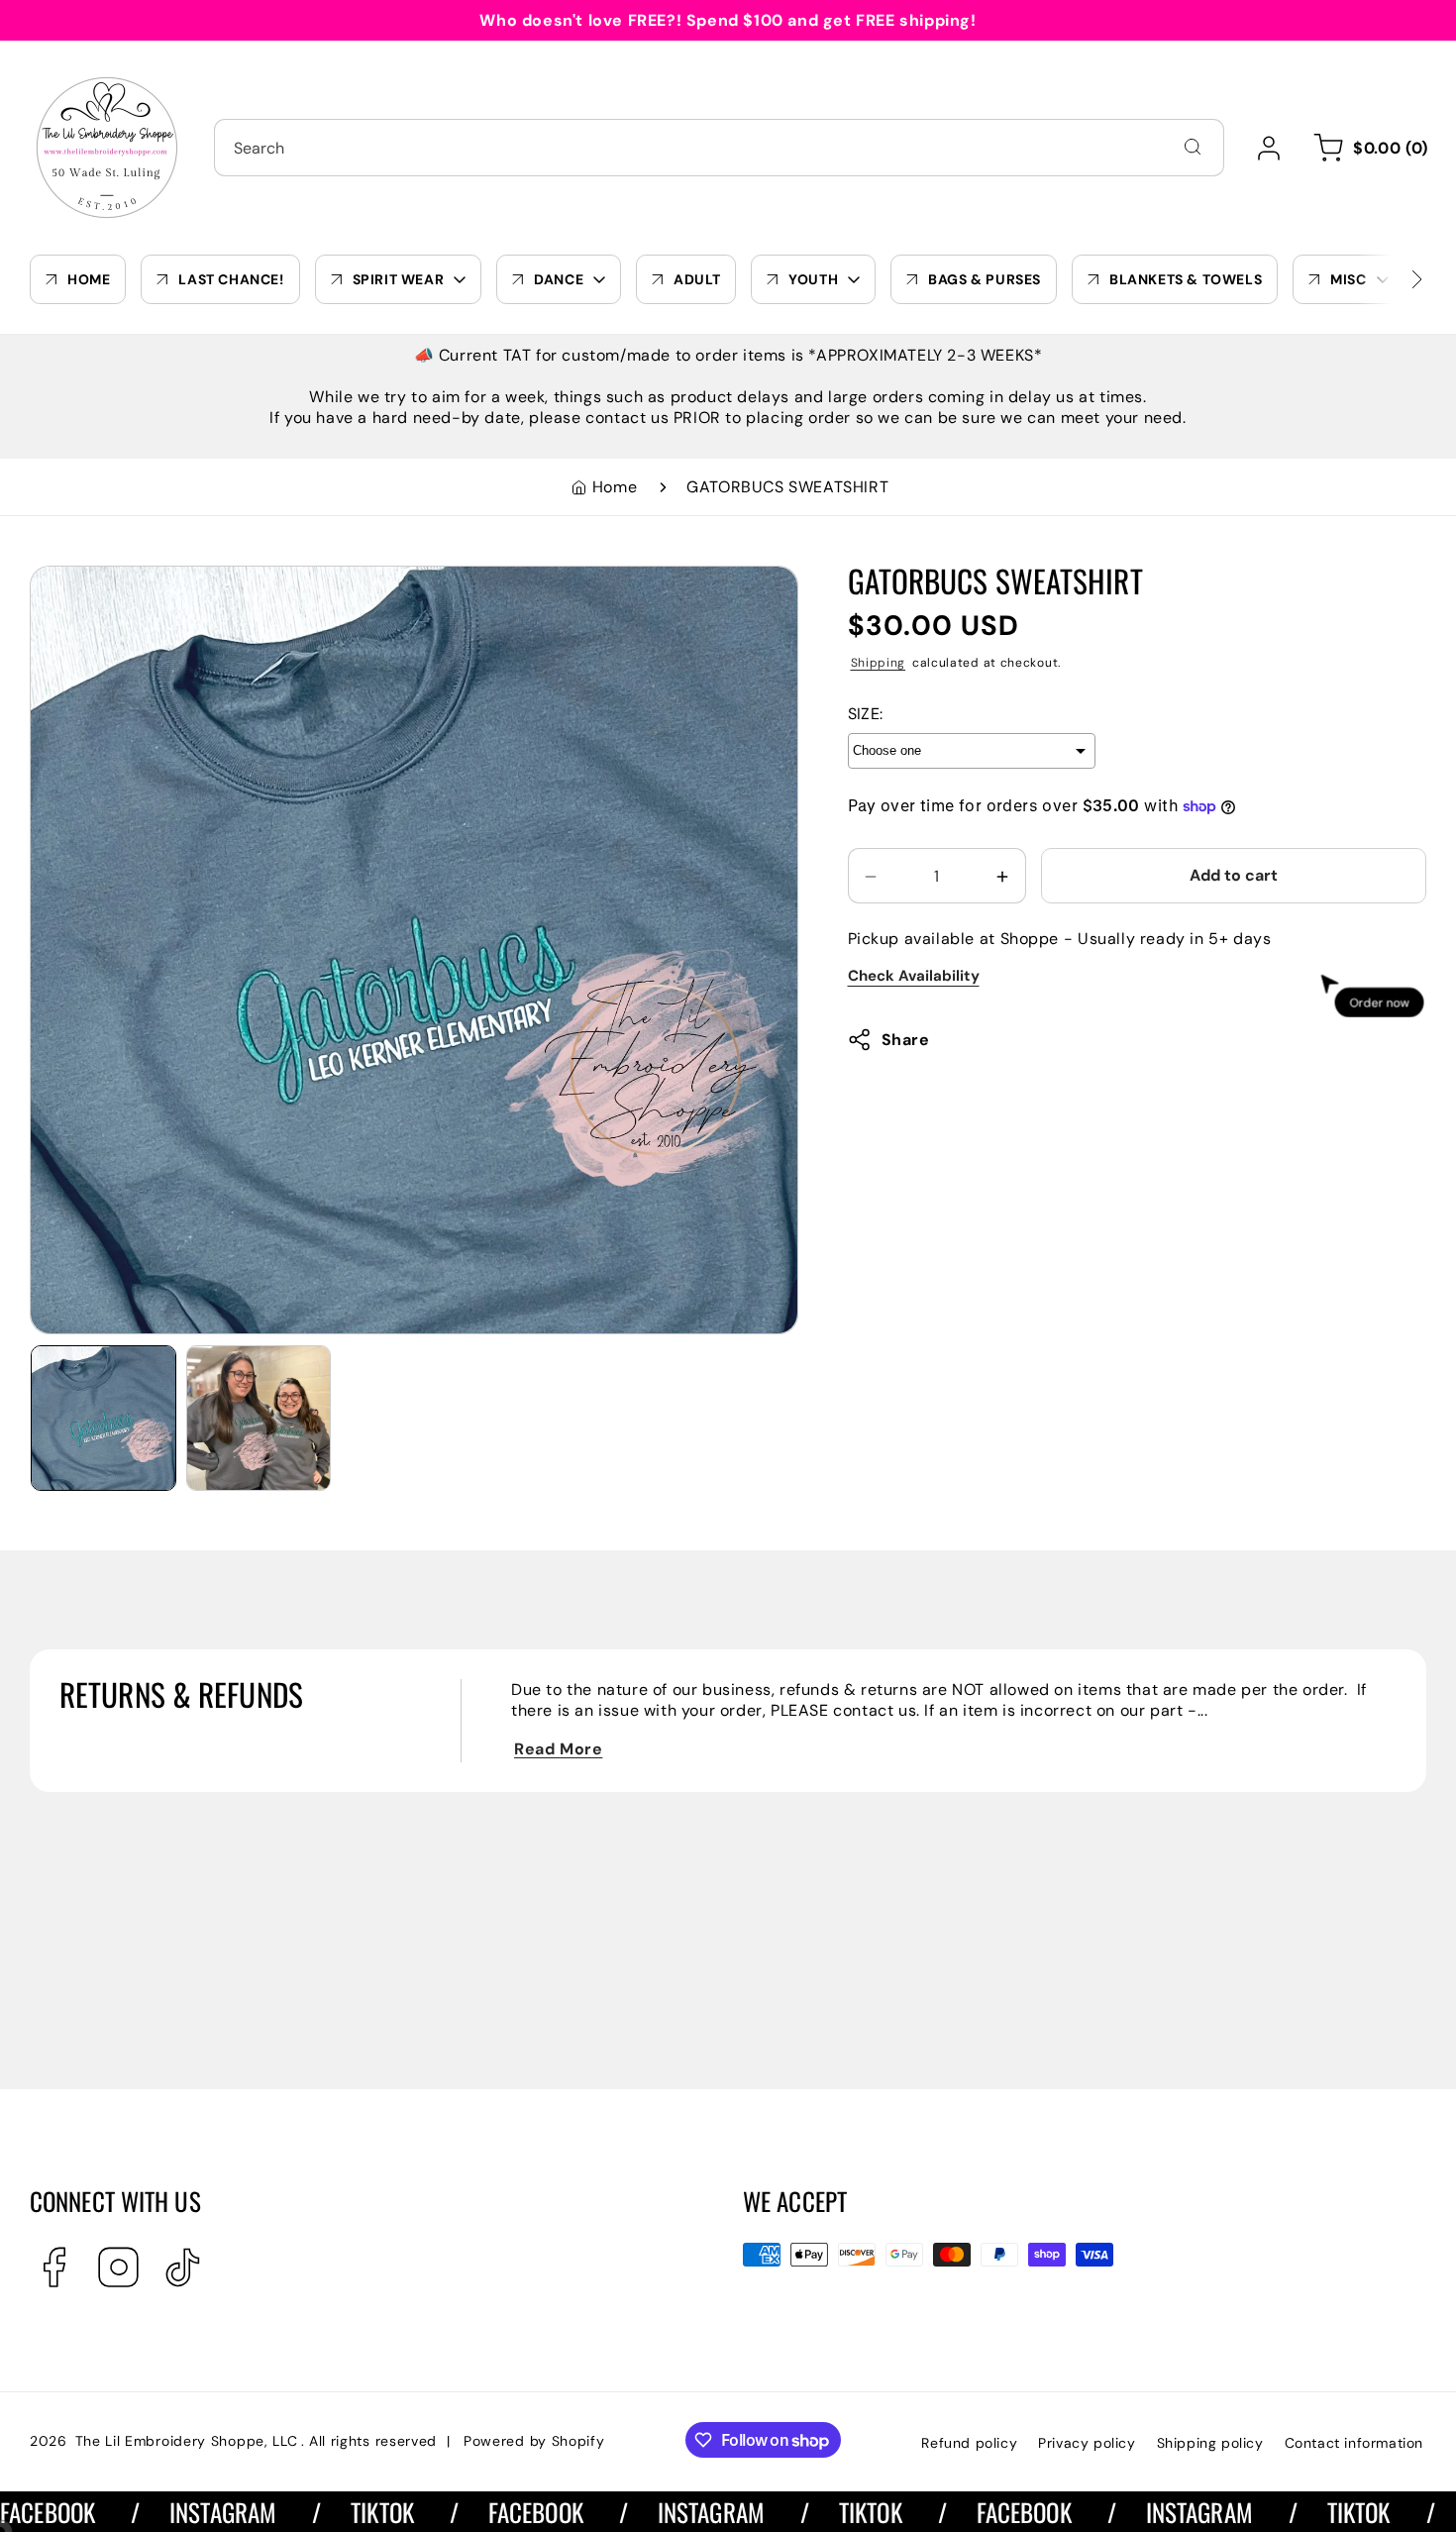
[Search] (1193, 147)
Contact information (1354, 2443)
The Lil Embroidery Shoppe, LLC (187, 2441)
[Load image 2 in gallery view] (259, 1418)
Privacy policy (1087, 2443)
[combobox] (719, 148)
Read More (558, 1749)
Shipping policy (1210, 2443)
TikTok (317, 2512)
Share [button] (906, 1040)
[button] (1367, 148)
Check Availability (914, 977)
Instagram (157, 2512)
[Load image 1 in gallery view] (104, 1418)
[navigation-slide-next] (1392, 279)
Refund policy (969, 2443)
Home (615, 487)
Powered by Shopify (534, 2441)
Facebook (469, 2512)
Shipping (879, 663)
